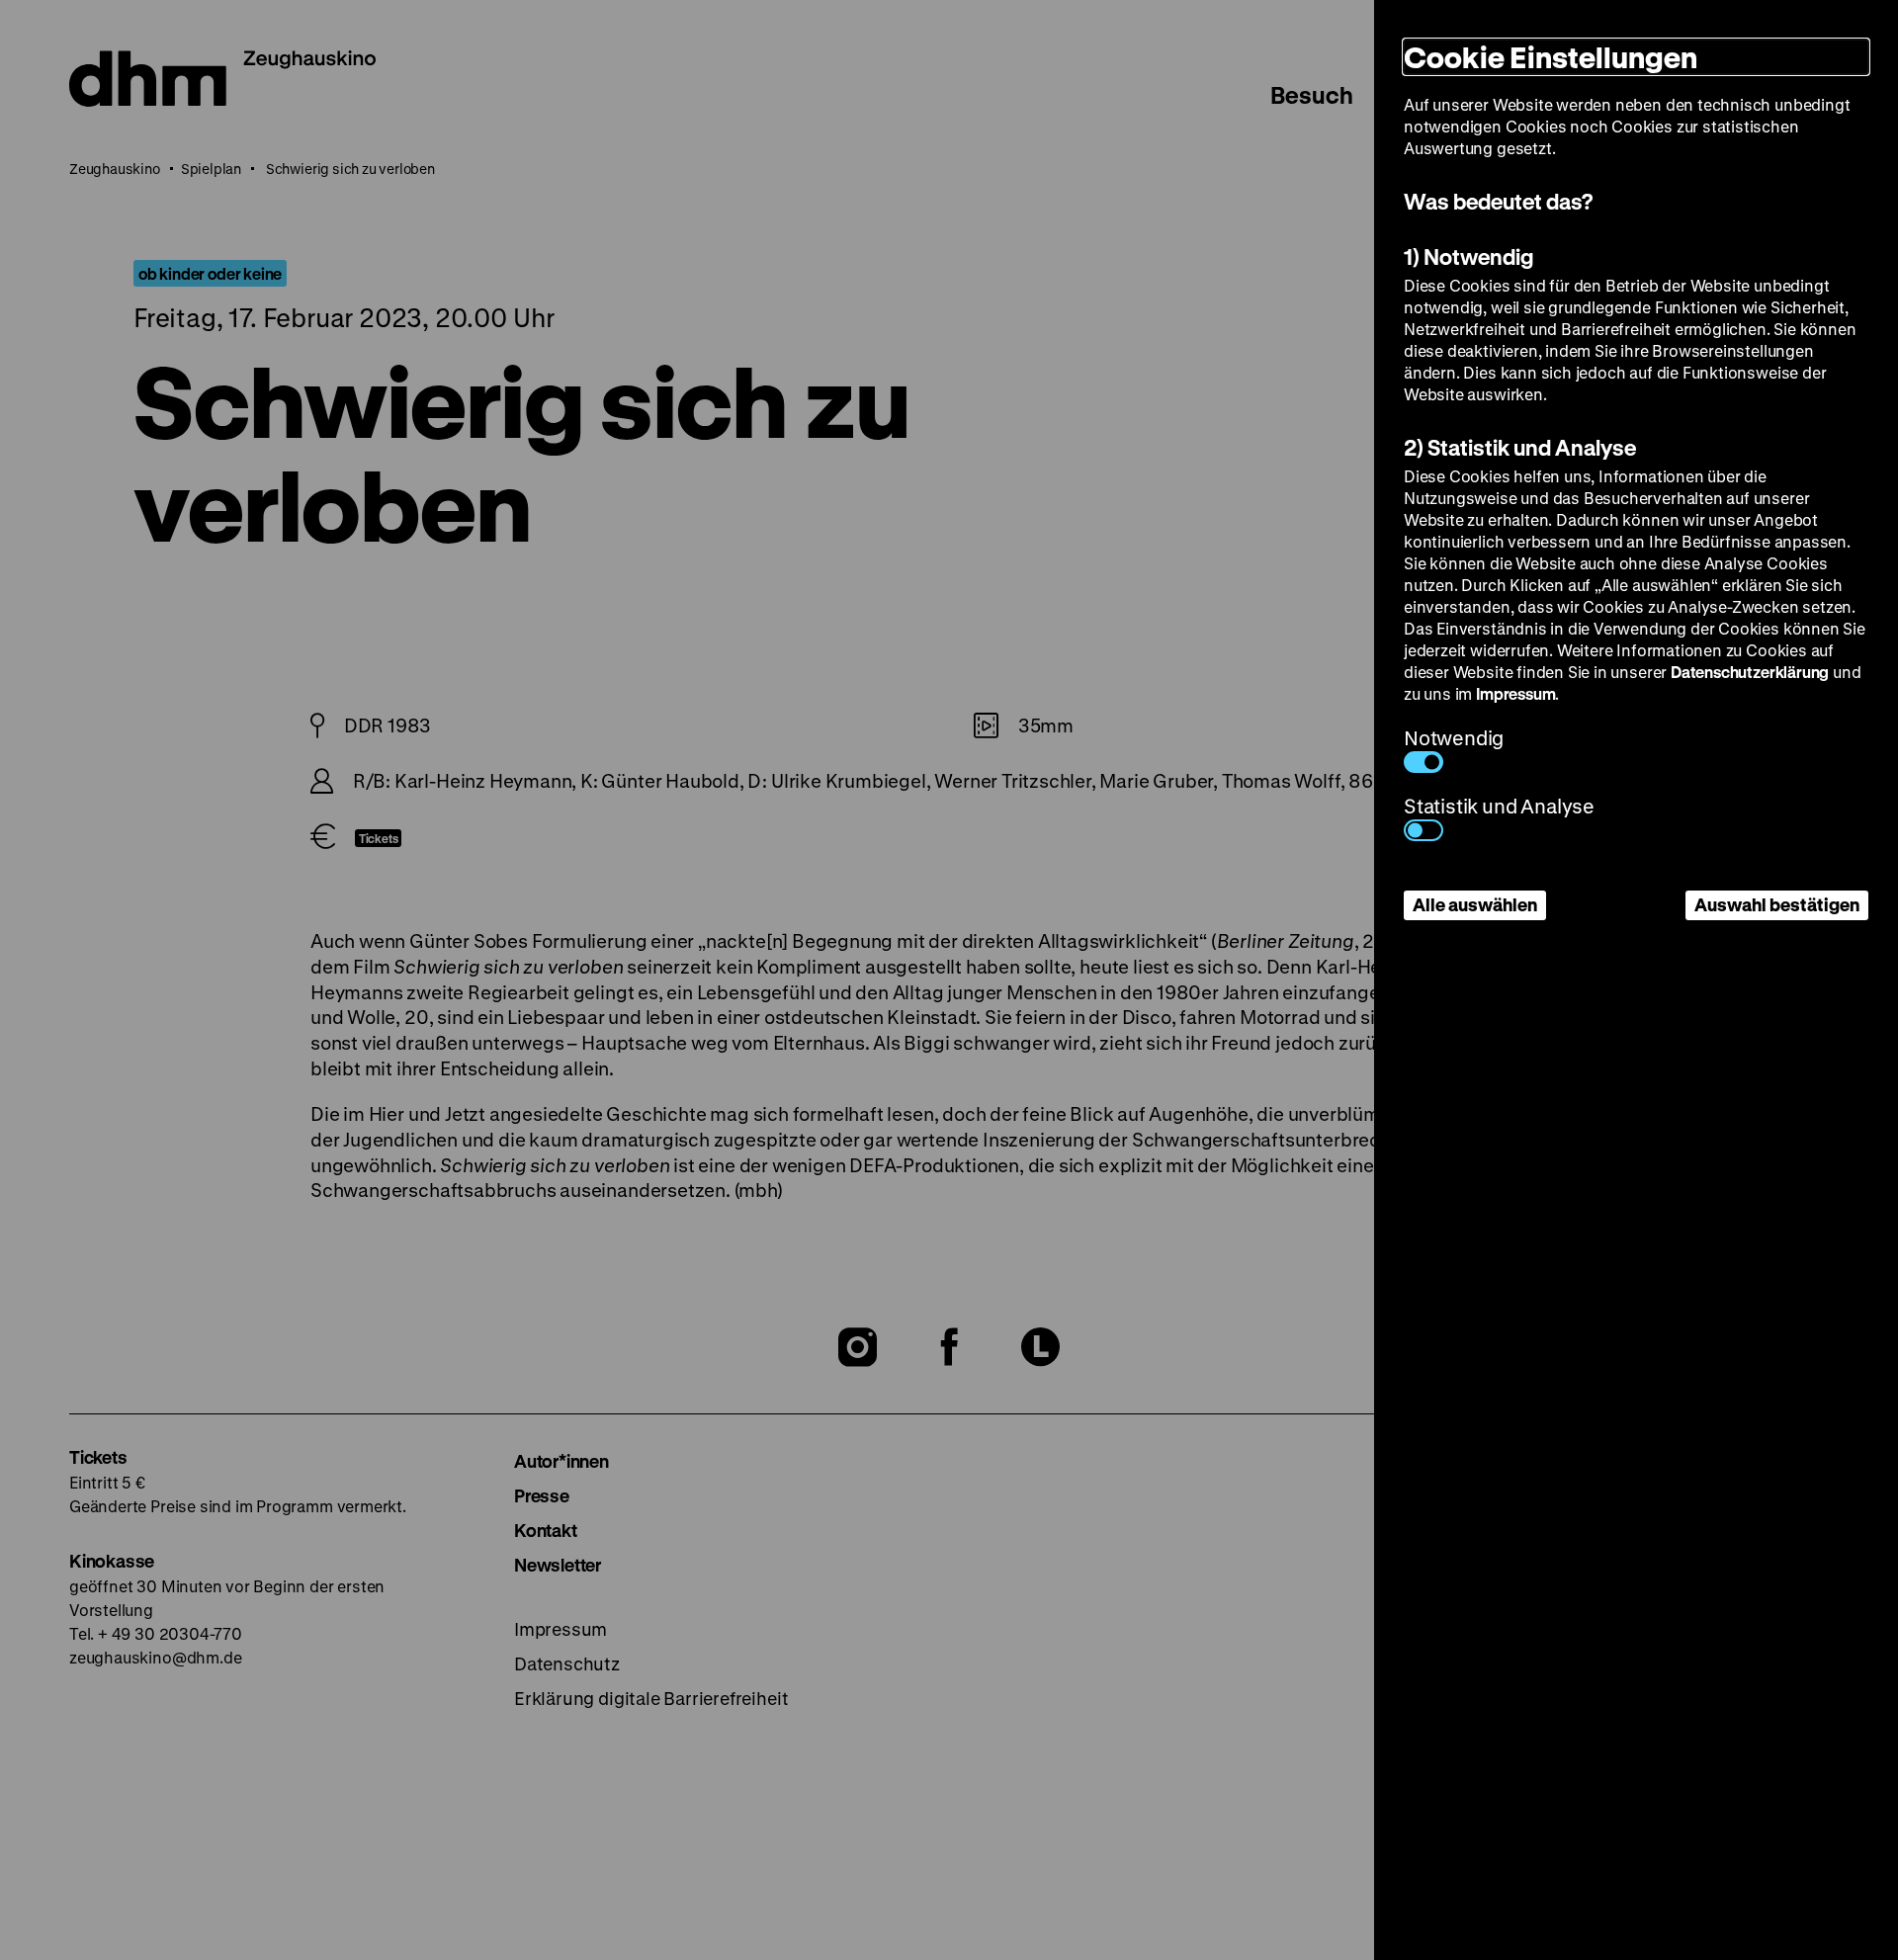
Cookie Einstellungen (1551, 57)
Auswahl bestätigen (1777, 904)
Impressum (1515, 693)
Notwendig (1454, 738)
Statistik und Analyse (1499, 806)
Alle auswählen (1475, 904)
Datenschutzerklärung (1750, 672)
